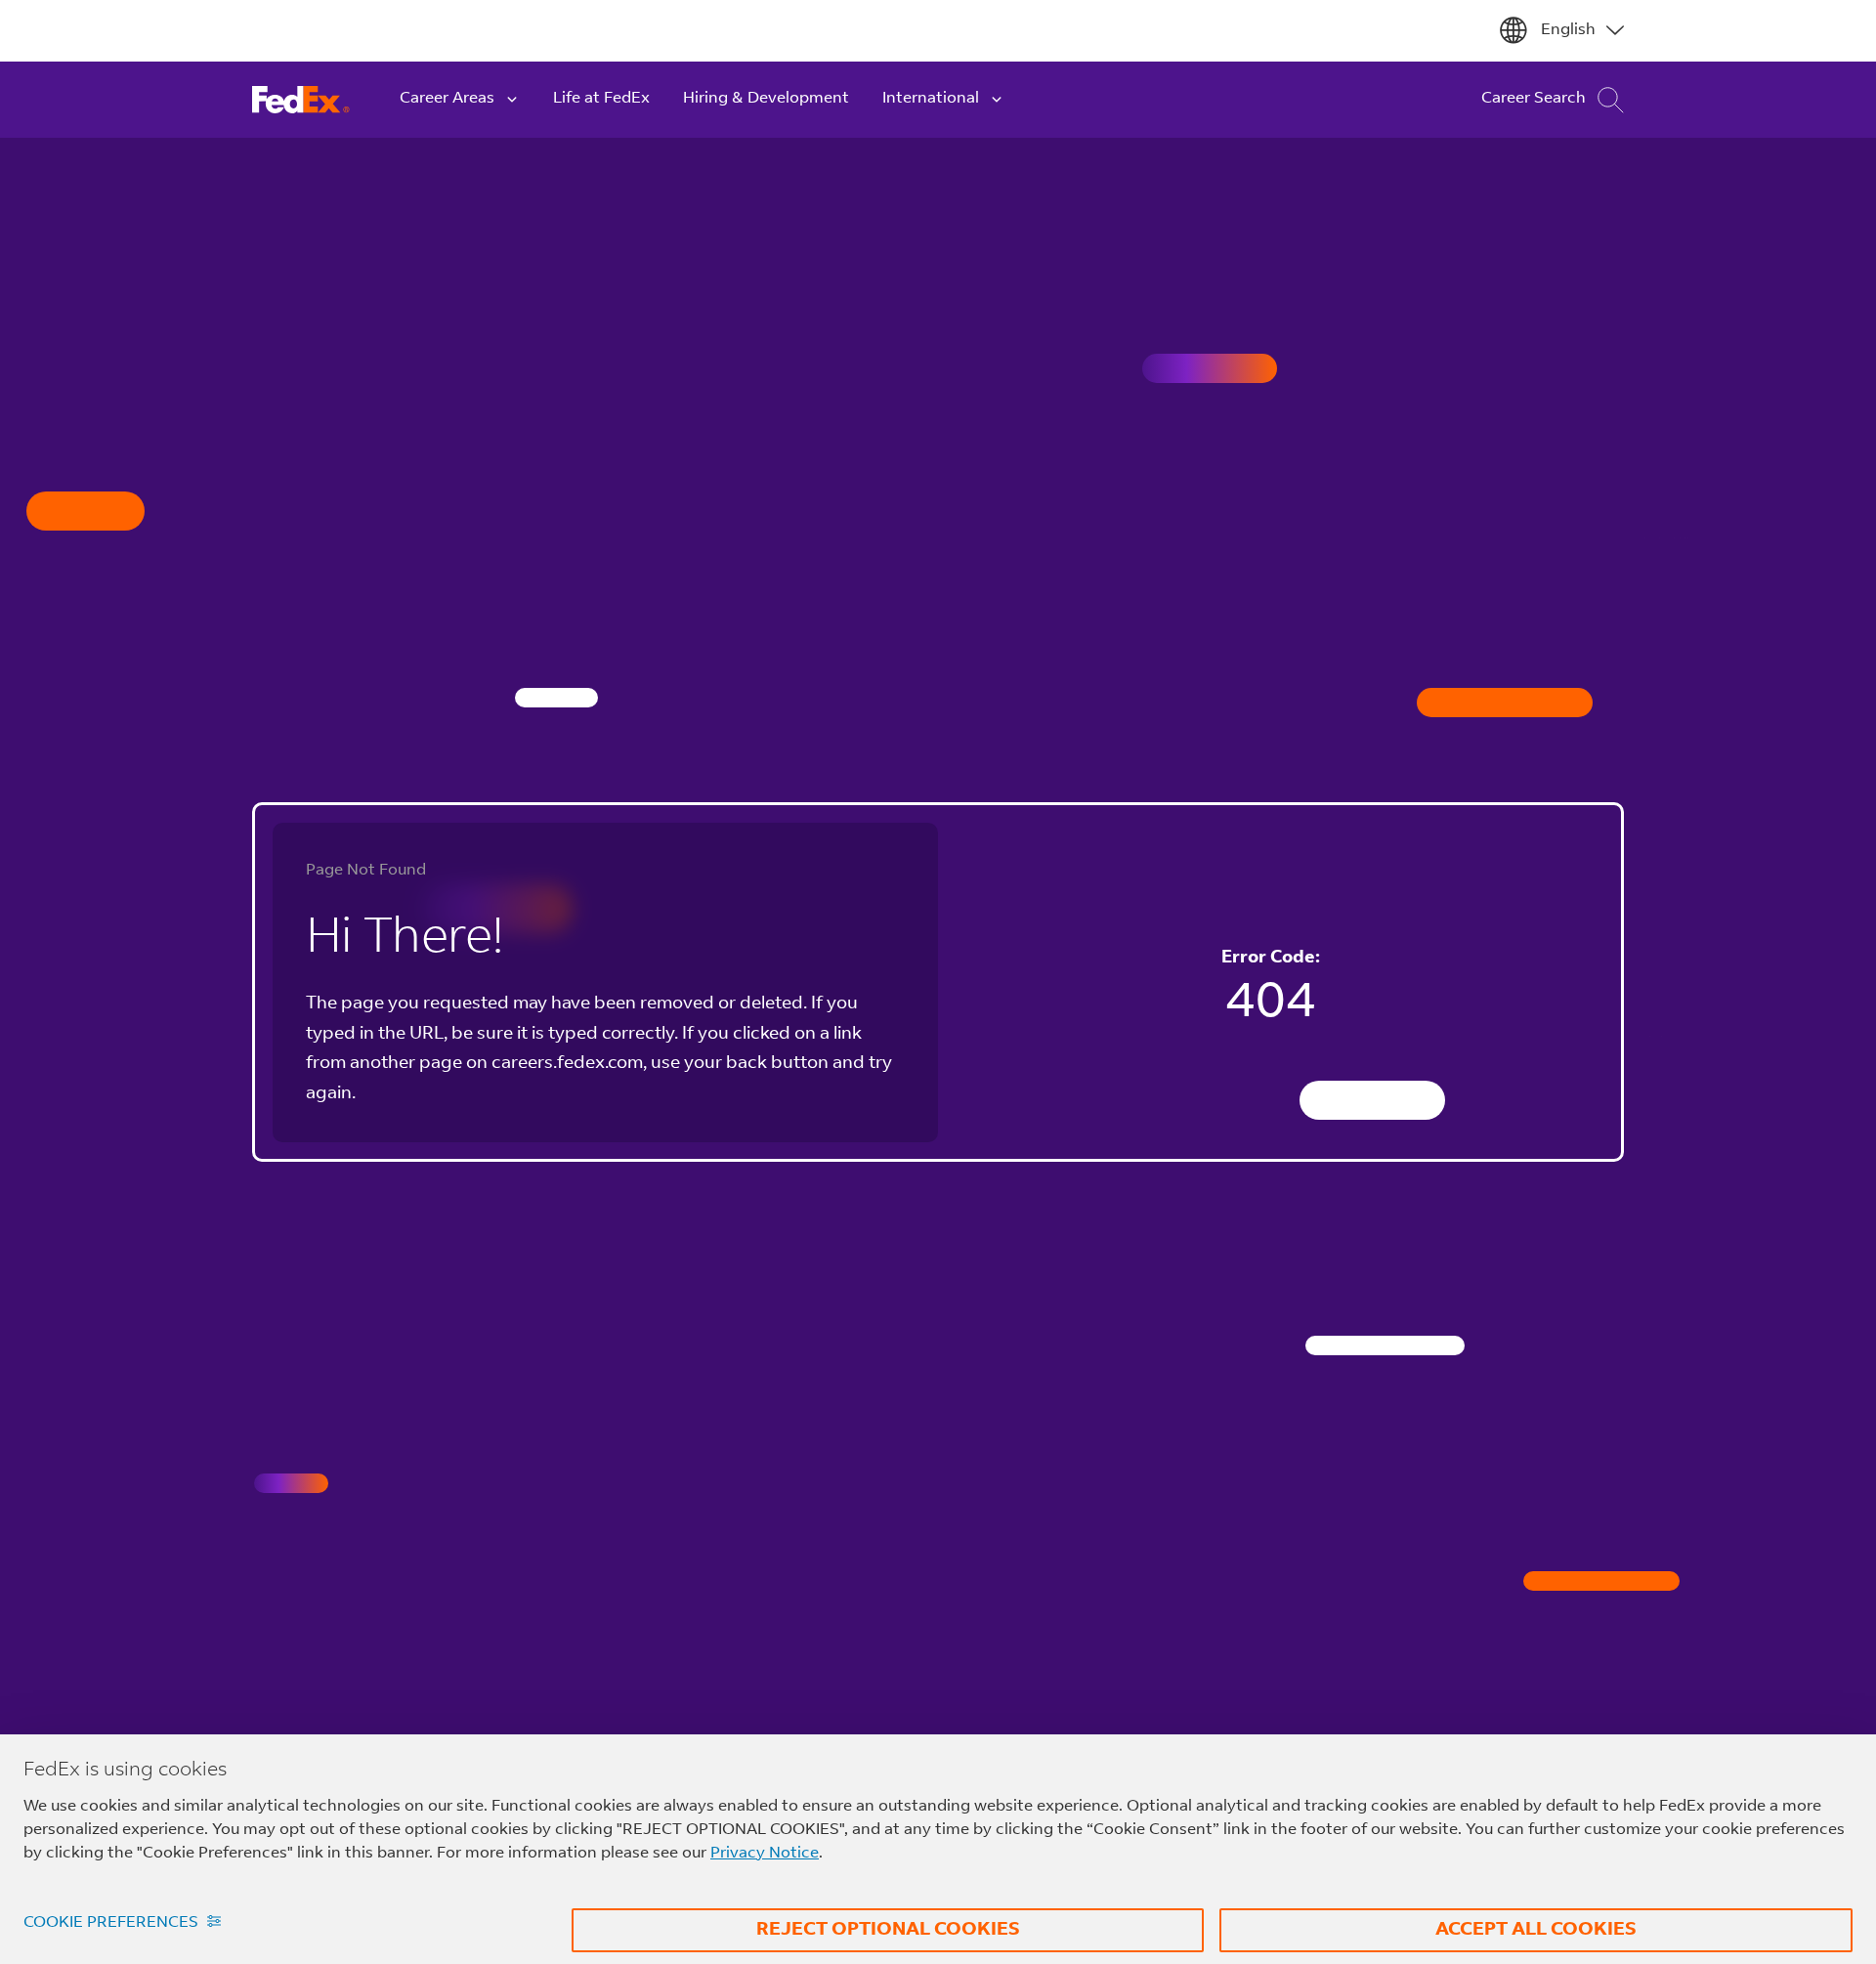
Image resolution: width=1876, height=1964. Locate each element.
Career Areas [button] (447, 99)
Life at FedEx (601, 99)
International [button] (931, 99)
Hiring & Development (766, 99)
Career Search (1534, 99)
